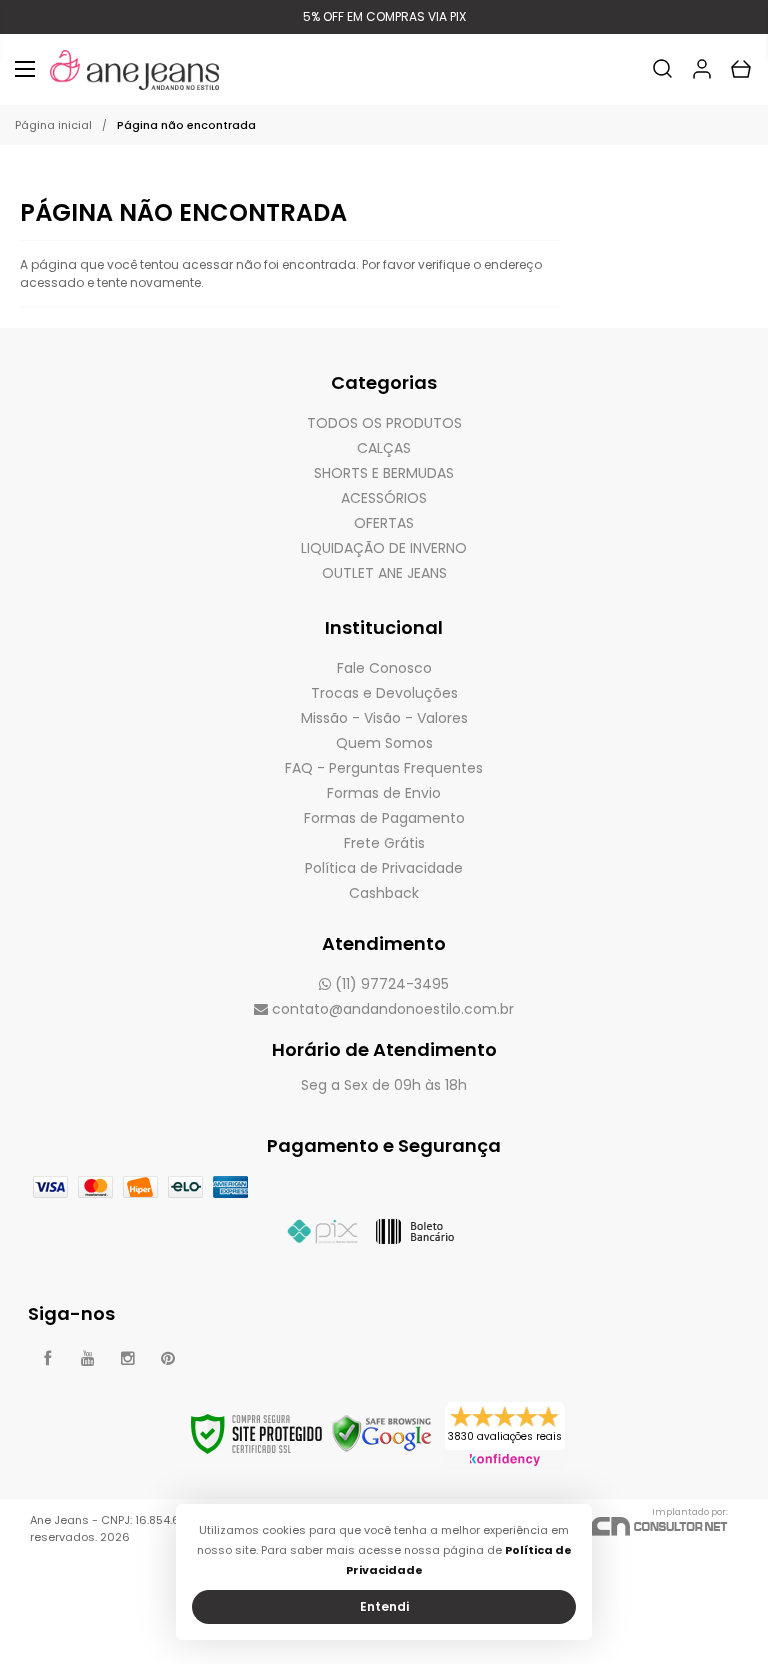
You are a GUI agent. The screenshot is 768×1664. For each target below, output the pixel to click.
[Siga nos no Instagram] (128, 1359)
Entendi (384, 1606)
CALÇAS (384, 448)
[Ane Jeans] (134, 69)
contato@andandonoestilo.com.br (391, 1009)
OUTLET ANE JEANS (384, 573)
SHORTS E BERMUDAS (384, 473)
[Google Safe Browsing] (382, 1432)
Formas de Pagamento (384, 818)
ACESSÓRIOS (384, 498)
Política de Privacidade (384, 868)
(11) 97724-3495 (390, 984)
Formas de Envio (384, 793)
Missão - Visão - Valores (384, 718)
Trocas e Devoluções (384, 693)
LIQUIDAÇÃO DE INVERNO (384, 548)
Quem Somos (384, 743)
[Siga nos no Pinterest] (168, 1359)
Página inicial (53, 125)
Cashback (384, 893)
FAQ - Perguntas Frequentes (384, 768)
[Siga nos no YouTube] (88, 1359)
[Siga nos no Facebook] (48, 1359)
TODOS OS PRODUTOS (384, 423)
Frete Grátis (384, 843)
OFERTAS (384, 523)
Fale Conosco (384, 668)
